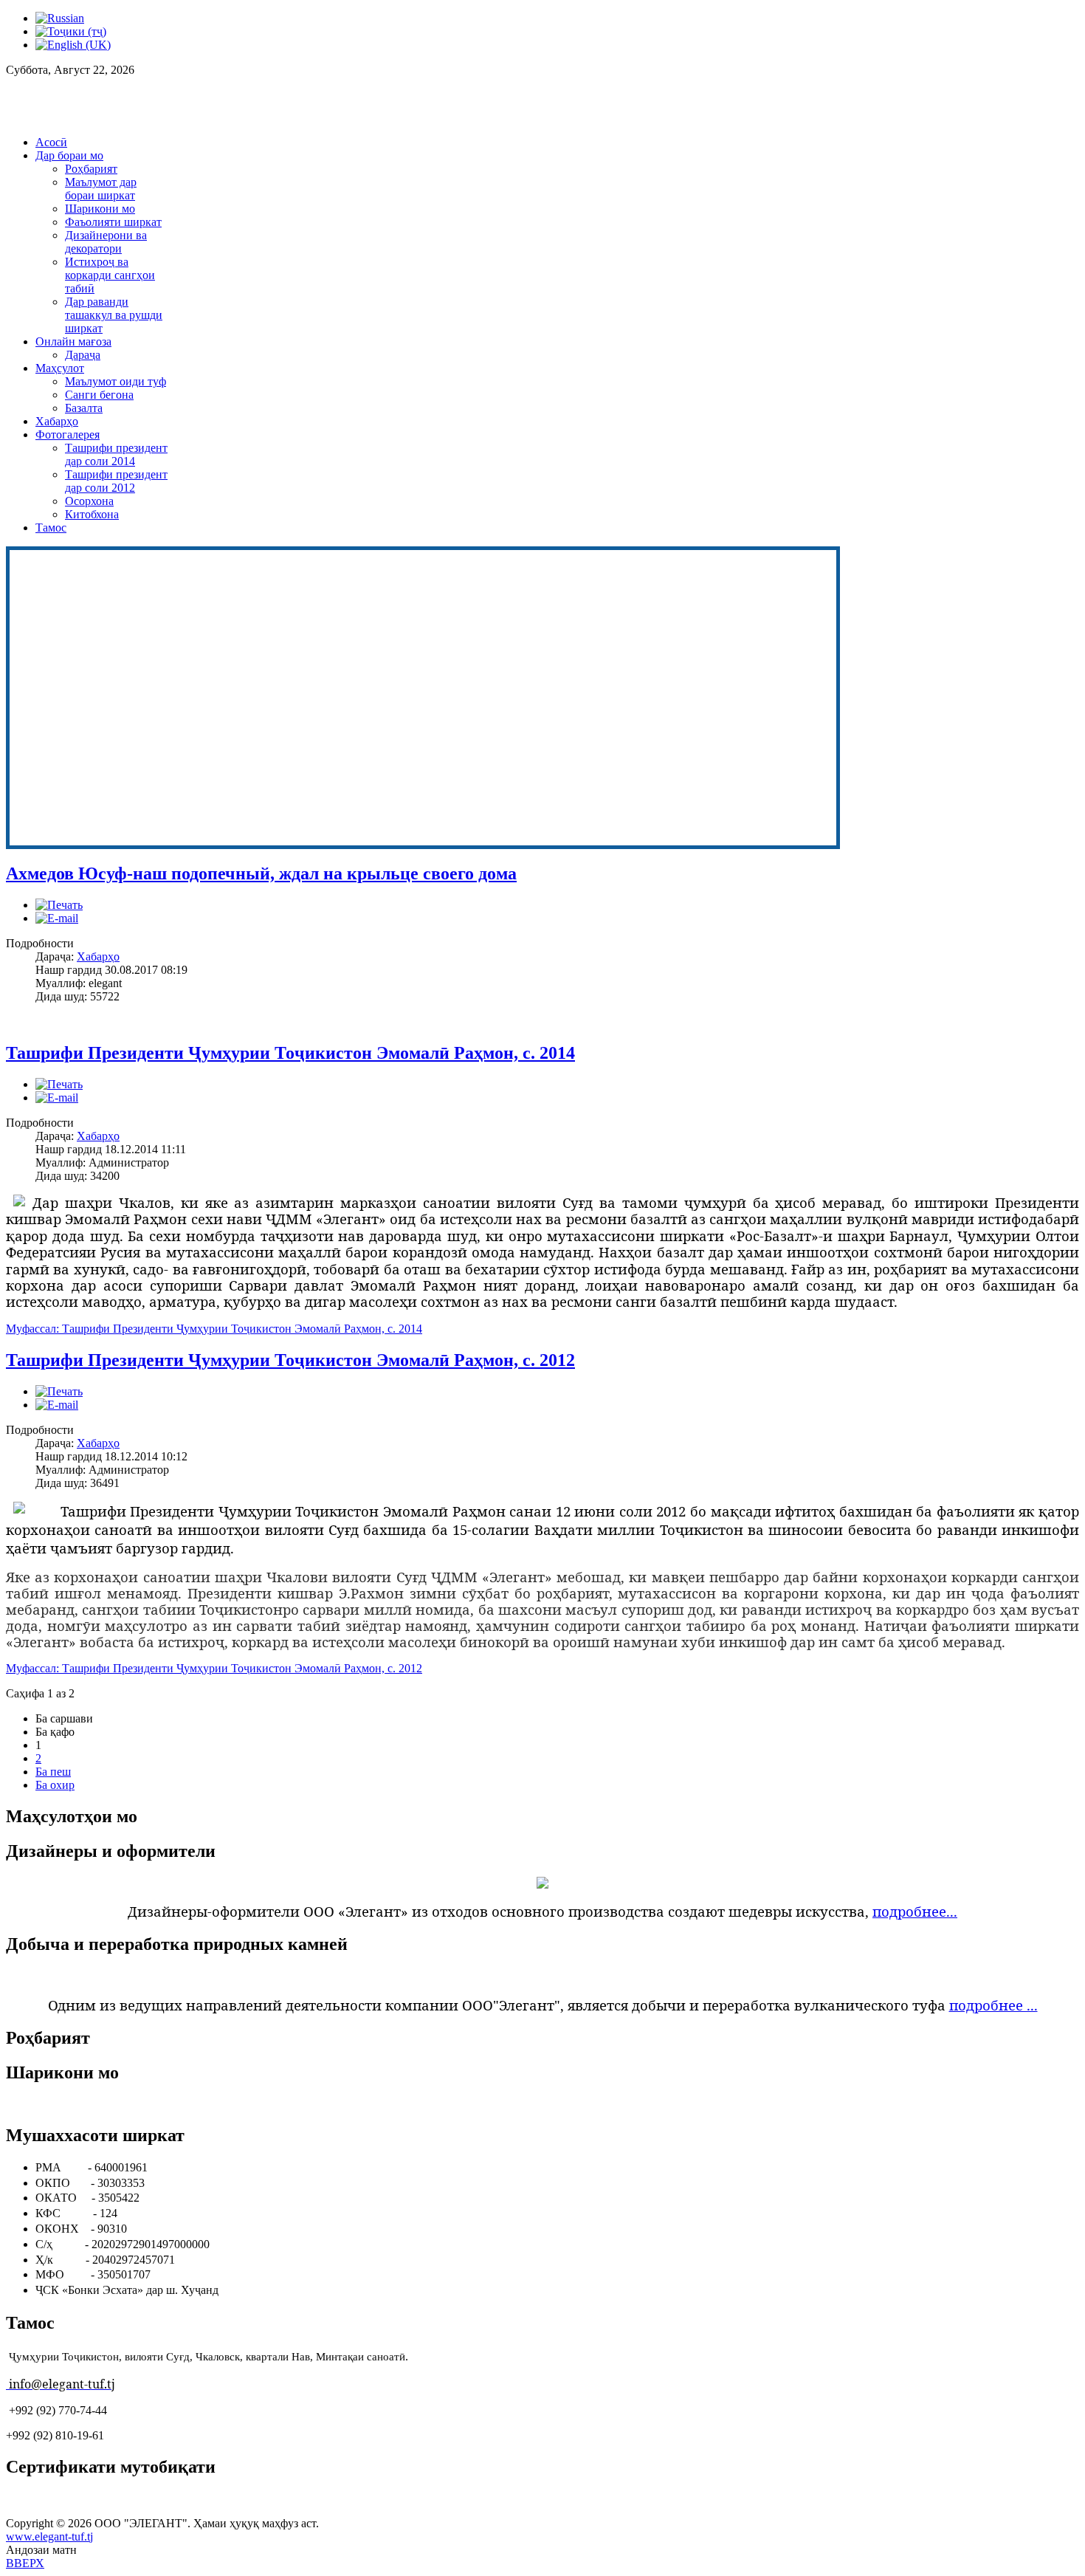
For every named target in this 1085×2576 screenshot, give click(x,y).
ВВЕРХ (25, 2563)
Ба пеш (53, 1772)
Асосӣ (51, 142)
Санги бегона (99, 395)
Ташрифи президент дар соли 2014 (116, 454)
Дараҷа (83, 355)
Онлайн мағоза (73, 341)
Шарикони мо (100, 209)
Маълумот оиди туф (116, 381)
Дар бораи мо (69, 155)
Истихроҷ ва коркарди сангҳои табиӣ (110, 275)
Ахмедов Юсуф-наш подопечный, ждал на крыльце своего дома (261, 873)
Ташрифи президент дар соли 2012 (116, 481)
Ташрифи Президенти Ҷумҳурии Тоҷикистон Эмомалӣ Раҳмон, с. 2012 (290, 1360)
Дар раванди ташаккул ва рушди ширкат (114, 315)
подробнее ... (993, 2005)
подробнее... (915, 1911)
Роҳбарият (91, 169)
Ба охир (55, 1785)
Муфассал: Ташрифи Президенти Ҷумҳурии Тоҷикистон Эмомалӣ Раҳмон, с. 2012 (214, 1668)
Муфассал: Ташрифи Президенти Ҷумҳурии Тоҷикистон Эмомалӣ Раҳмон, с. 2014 (214, 1329)
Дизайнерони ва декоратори (106, 242)
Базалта (84, 408)
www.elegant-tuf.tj (49, 2536)
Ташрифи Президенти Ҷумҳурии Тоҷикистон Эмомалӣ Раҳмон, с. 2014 (290, 1053)
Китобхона (92, 514)
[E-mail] (57, 918)
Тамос (51, 528)
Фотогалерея (68, 435)
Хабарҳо (57, 421)
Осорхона (89, 501)
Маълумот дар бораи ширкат (101, 189)
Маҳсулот (60, 368)
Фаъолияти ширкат (113, 222)
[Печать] (59, 905)
